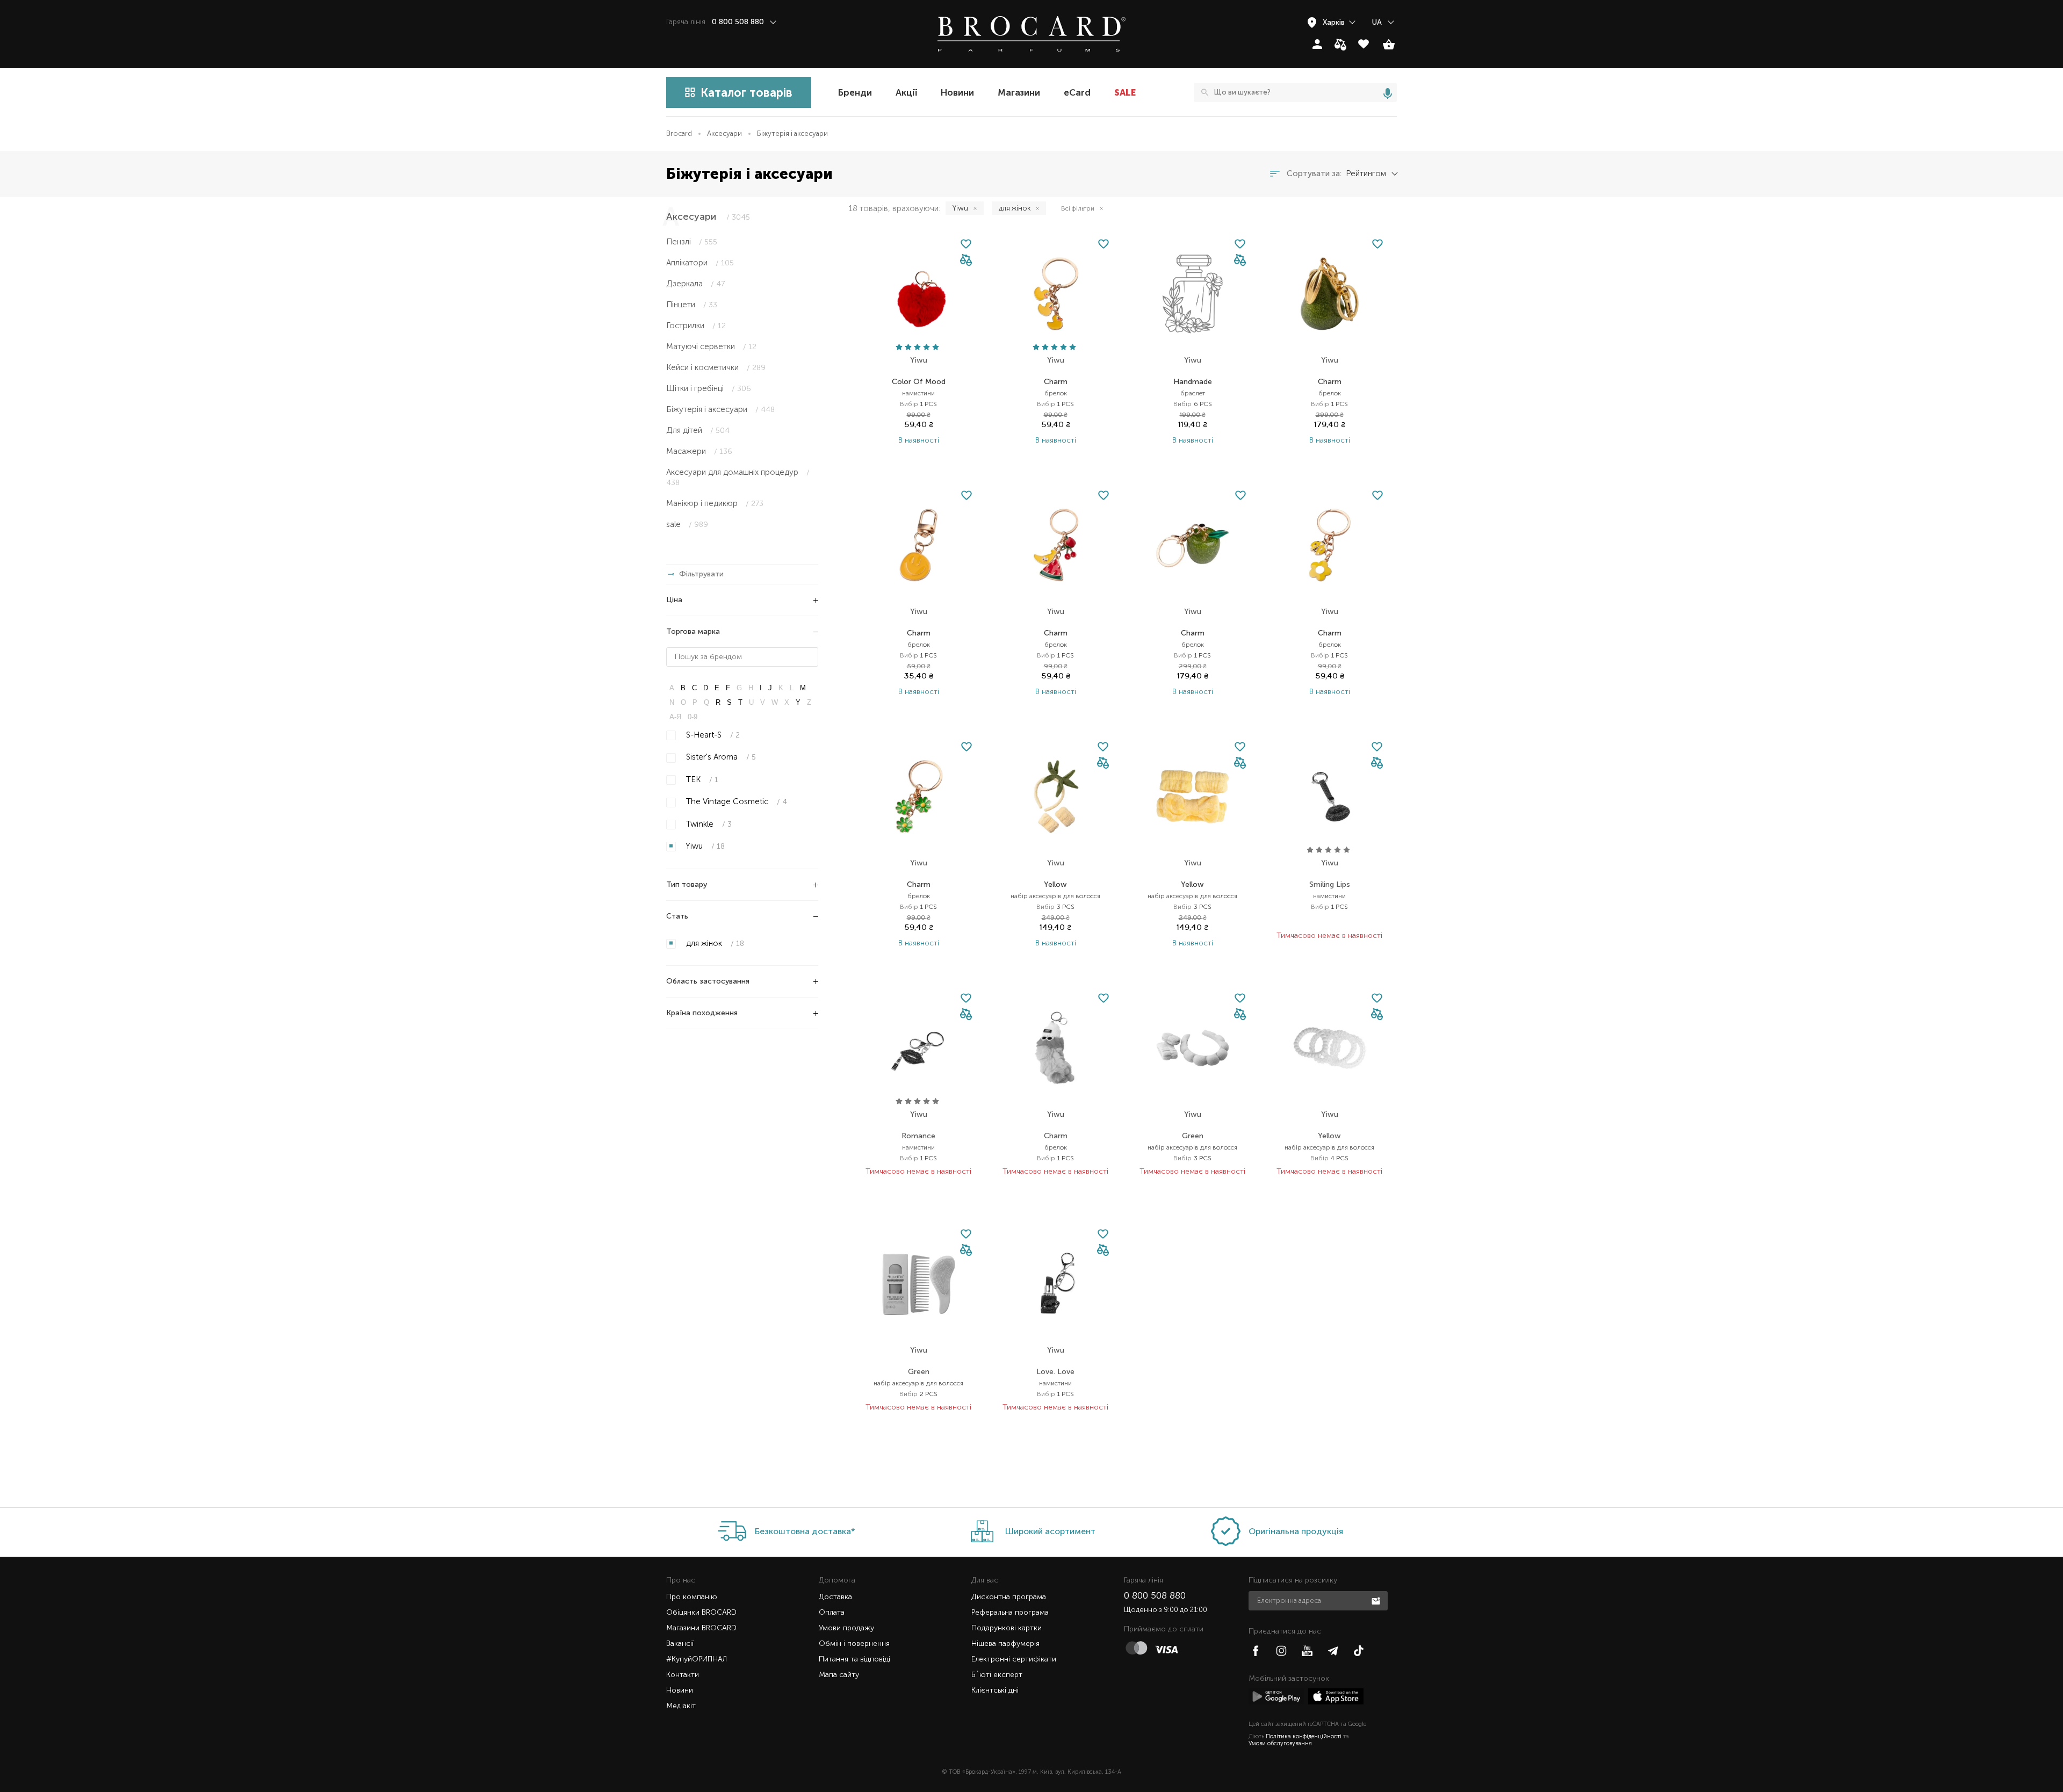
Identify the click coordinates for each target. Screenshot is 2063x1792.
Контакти (683, 1675)
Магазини (1019, 92)
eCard (1077, 92)
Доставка (835, 1597)
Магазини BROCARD (701, 1628)
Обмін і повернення (854, 1643)
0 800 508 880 (1155, 1595)
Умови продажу (846, 1628)
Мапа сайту (839, 1675)
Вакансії (680, 1643)
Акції (906, 92)
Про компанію (692, 1597)
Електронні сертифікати (1014, 1659)
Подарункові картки (1007, 1628)
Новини (957, 92)
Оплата (832, 1612)
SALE (1125, 92)
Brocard (679, 133)
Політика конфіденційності (1304, 1736)
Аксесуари (724, 133)
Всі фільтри (1078, 208)
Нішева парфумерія (1005, 1643)
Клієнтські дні (995, 1690)
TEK (701, 779)
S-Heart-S (712, 735)
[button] (966, 261)
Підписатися (1377, 1600)
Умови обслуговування (1280, 1743)
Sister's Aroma (720, 757)
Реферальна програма (1010, 1612)
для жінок (714, 943)
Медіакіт (681, 1706)
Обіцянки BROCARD (701, 1612)
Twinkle (708, 824)
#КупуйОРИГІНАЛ (697, 1659)
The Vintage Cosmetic (735, 801)
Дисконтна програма (1009, 1597)
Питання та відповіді (854, 1659)
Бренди (855, 92)
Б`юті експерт (997, 1675)
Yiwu (704, 846)
